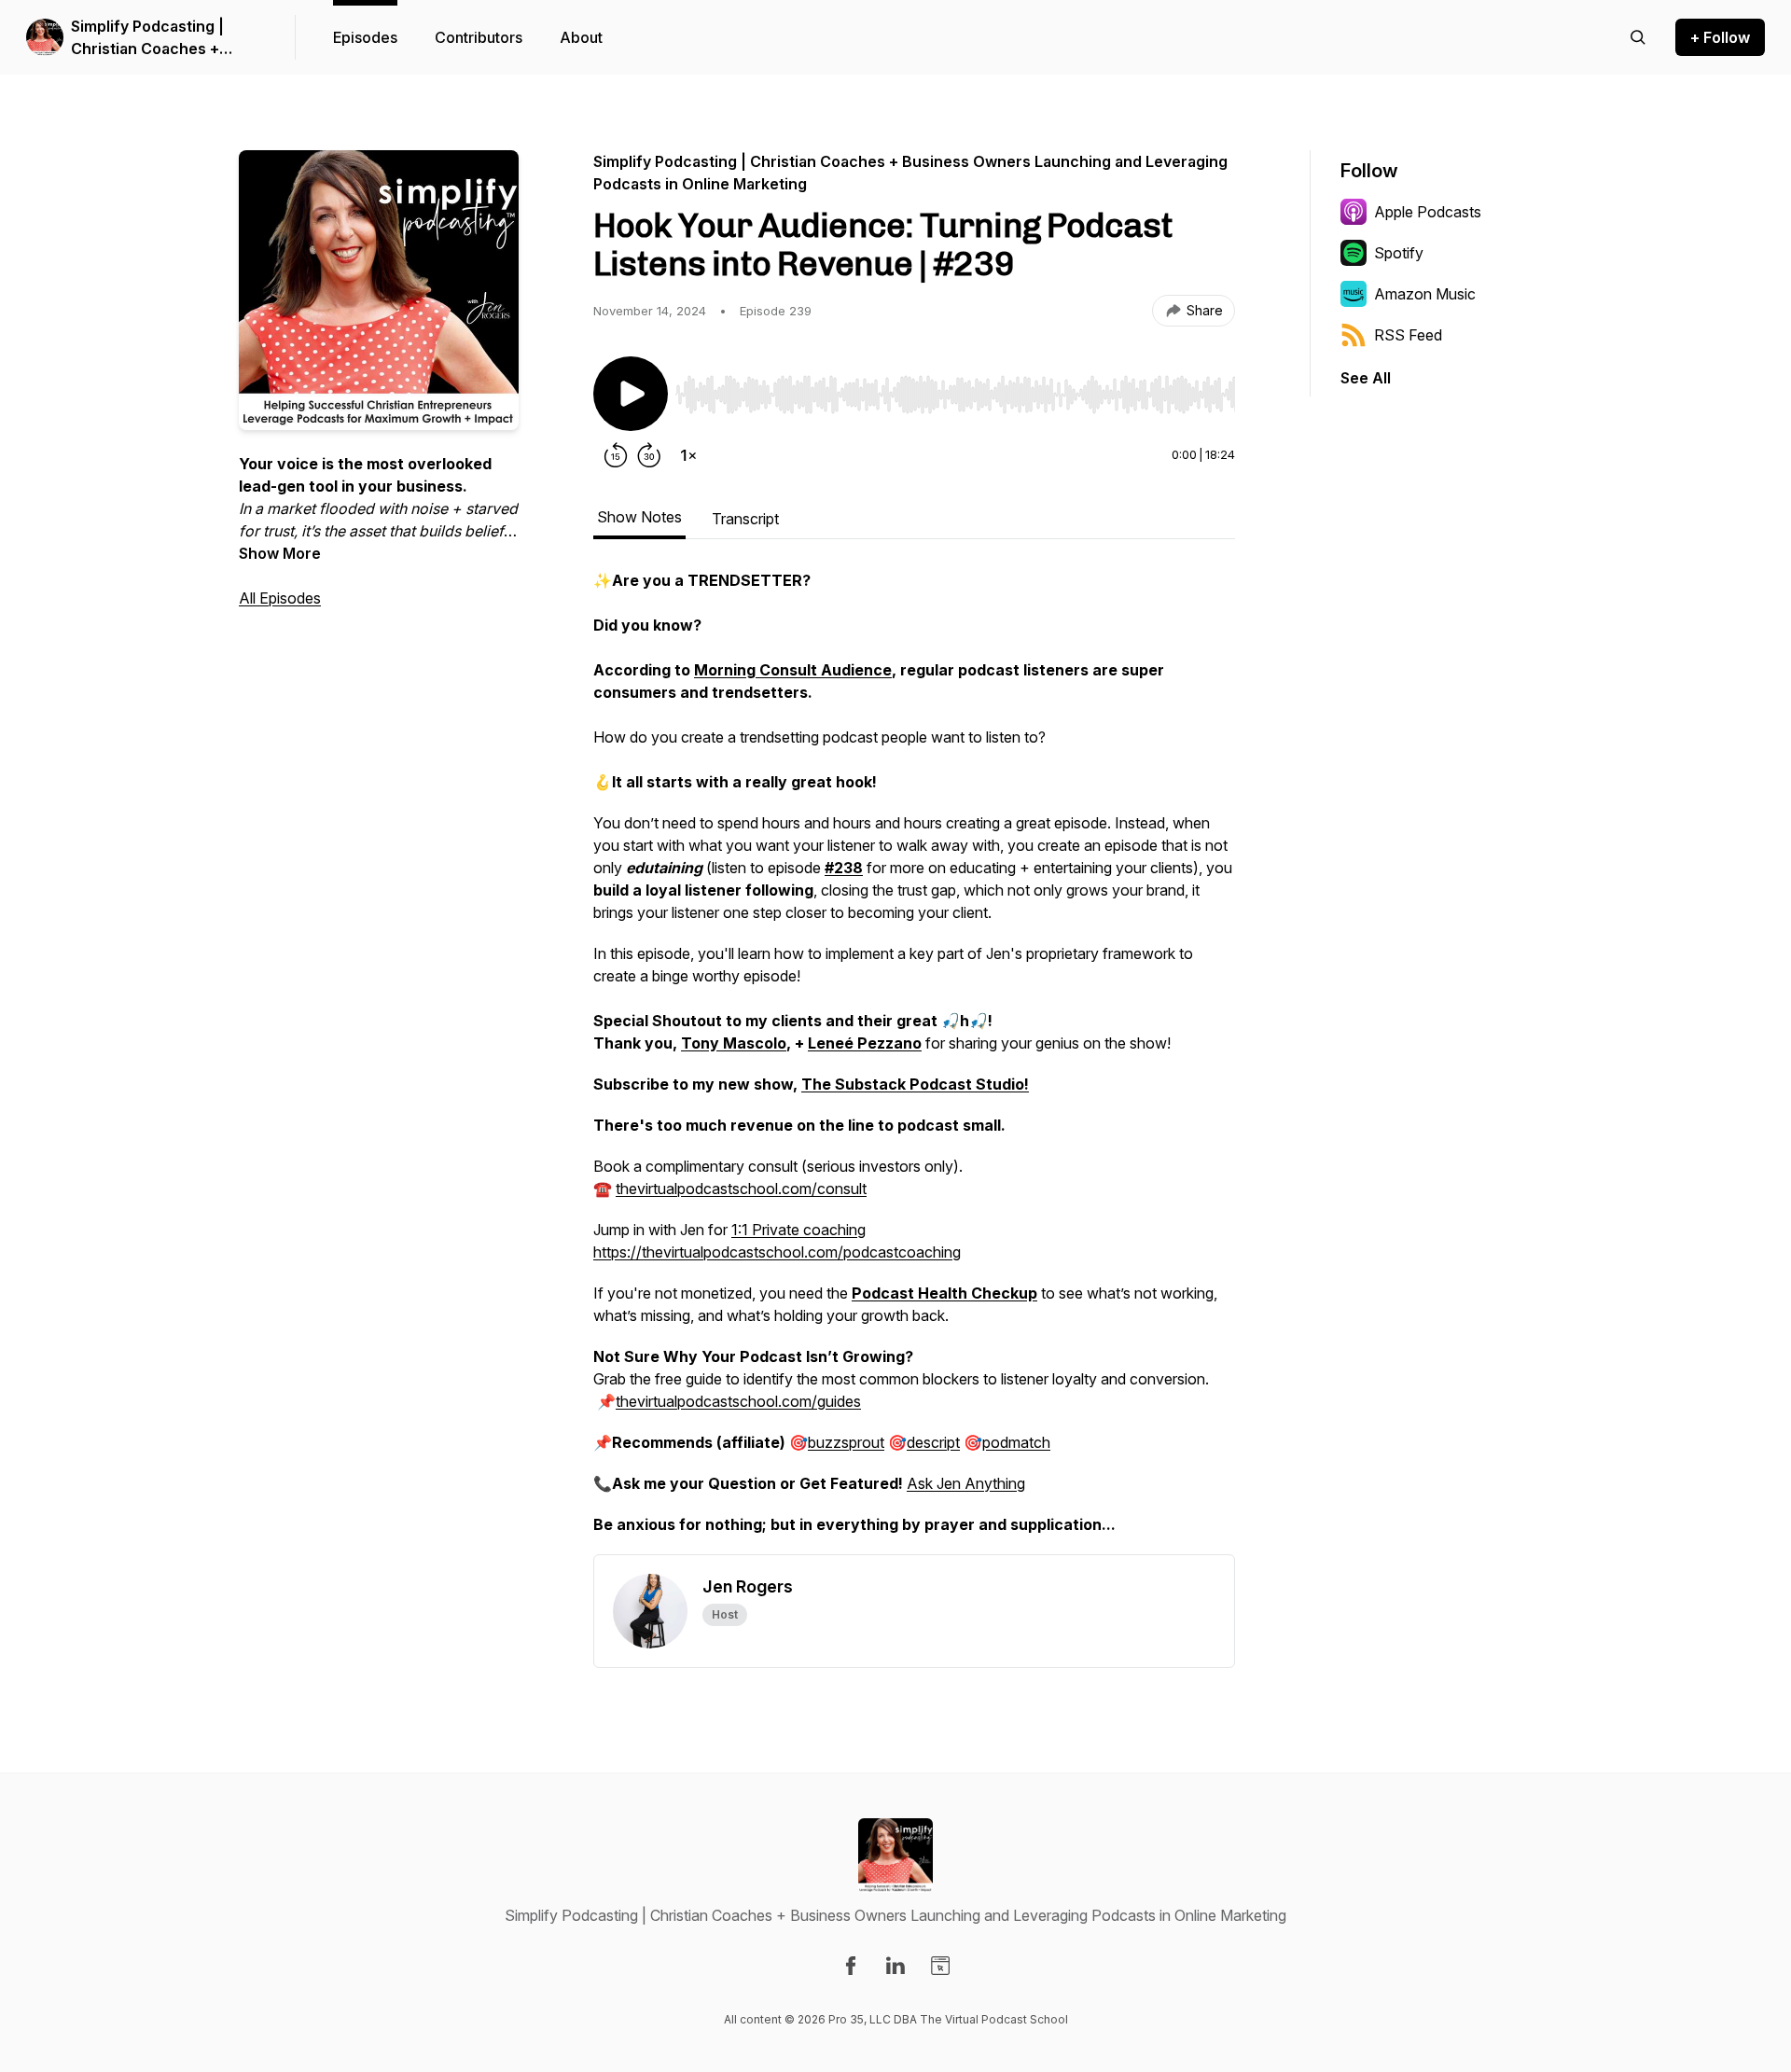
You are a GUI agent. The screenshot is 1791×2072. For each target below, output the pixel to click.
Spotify (1399, 253)
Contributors (479, 37)
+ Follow (1720, 37)
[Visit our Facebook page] (851, 1966)
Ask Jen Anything (966, 1483)
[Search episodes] (1638, 37)
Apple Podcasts (1428, 212)
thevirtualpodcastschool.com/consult (741, 1189)
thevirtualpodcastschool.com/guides (738, 1401)
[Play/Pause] (631, 394)
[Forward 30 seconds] (649, 455)
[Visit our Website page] (940, 1966)
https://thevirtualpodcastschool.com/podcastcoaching (777, 1252)
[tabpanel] (914, 1062)
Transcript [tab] (745, 519)
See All (1366, 378)
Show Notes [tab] (639, 517)
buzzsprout (846, 1442)
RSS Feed (1408, 335)
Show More (280, 553)
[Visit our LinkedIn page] (895, 1966)
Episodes (365, 37)
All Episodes (280, 598)
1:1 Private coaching (798, 1230)
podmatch (1016, 1442)
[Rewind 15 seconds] (616, 455)
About (581, 37)
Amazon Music (1425, 294)
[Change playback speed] (688, 455)
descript (933, 1442)
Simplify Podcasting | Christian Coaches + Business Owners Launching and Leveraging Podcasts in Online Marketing (167, 38)
